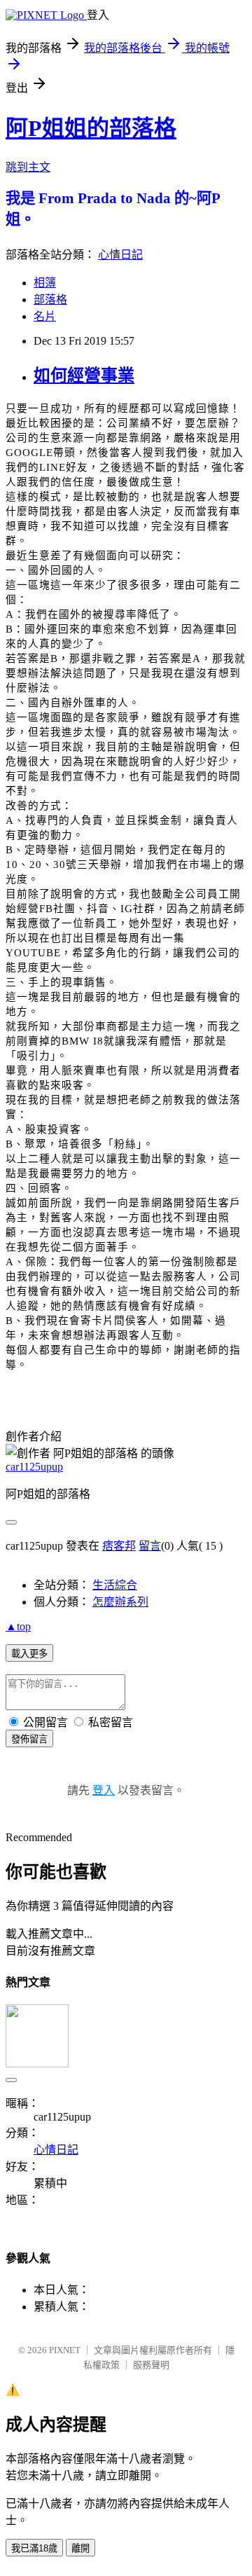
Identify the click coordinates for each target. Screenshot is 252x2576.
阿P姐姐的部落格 (91, 128)
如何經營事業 (84, 376)
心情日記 (120, 255)
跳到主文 (28, 167)
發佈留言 (29, 1739)
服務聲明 (151, 2365)
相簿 (45, 283)
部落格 (50, 299)
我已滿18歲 (34, 2548)
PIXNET (65, 2350)
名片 (45, 316)
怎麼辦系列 (120, 1602)
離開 (80, 2548)
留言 (150, 1546)
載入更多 (29, 1654)
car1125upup (34, 1467)
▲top (18, 1626)
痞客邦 (119, 1546)
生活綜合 (115, 1585)
